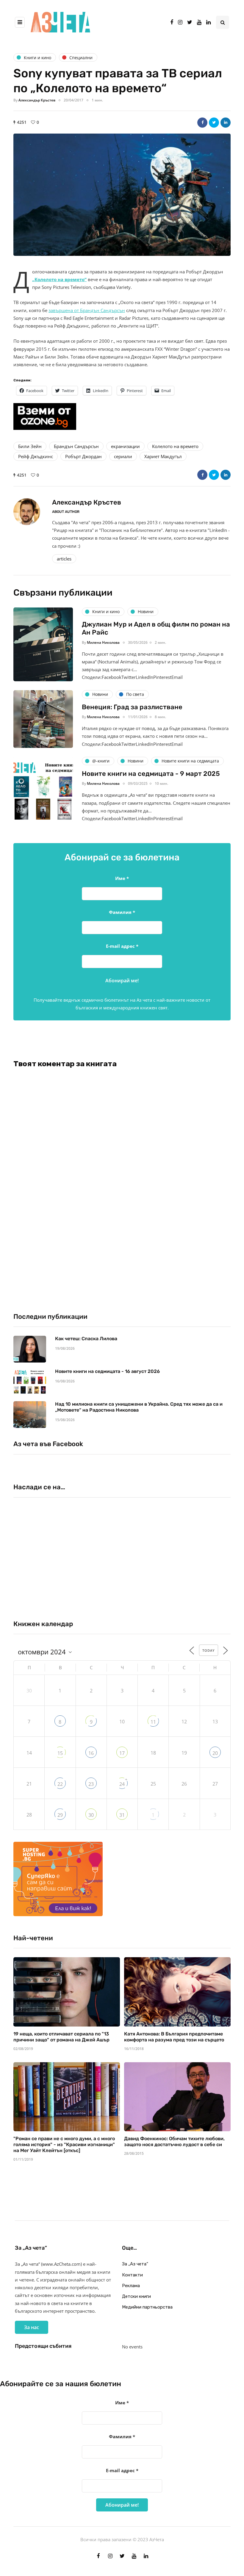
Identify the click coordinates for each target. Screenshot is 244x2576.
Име (122, 878)
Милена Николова (103, 642)
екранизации (125, 446)
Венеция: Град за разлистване (132, 707)
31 (122, 1815)
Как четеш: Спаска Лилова (87, 1339)
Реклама (131, 2286)
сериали (123, 456)
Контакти (132, 2275)
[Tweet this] (214, 123)
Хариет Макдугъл (163, 456)
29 (60, 1815)
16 (91, 1753)
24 (122, 1784)
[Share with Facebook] (202, 123)
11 (153, 1722)
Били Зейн (30, 446)
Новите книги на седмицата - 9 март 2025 (151, 774)
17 (122, 1753)
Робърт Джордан (83, 456)
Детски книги (136, 2296)
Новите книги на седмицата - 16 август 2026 (107, 1371)
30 (91, 1815)
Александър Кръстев (37, 100)
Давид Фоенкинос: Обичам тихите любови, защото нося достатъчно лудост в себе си (174, 2142)
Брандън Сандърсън (76, 446)
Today (209, 1650)
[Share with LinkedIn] (226, 123)
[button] (122, 195)
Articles (64, 559)
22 (60, 1784)
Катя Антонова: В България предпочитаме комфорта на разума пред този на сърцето (174, 2037)
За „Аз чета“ (135, 2264)
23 (91, 1784)
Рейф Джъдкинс (36, 456)
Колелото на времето (175, 446)
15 (60, 1753)
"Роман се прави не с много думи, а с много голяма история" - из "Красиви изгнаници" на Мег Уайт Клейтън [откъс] (64, 2144)
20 (215, 1753)
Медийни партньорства (147, 2307)
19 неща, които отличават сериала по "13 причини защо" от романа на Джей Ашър (61, 2037)
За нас (32, 2327)
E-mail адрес (122, 946)
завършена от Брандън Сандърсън (87, 310)
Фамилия (122, 912)
